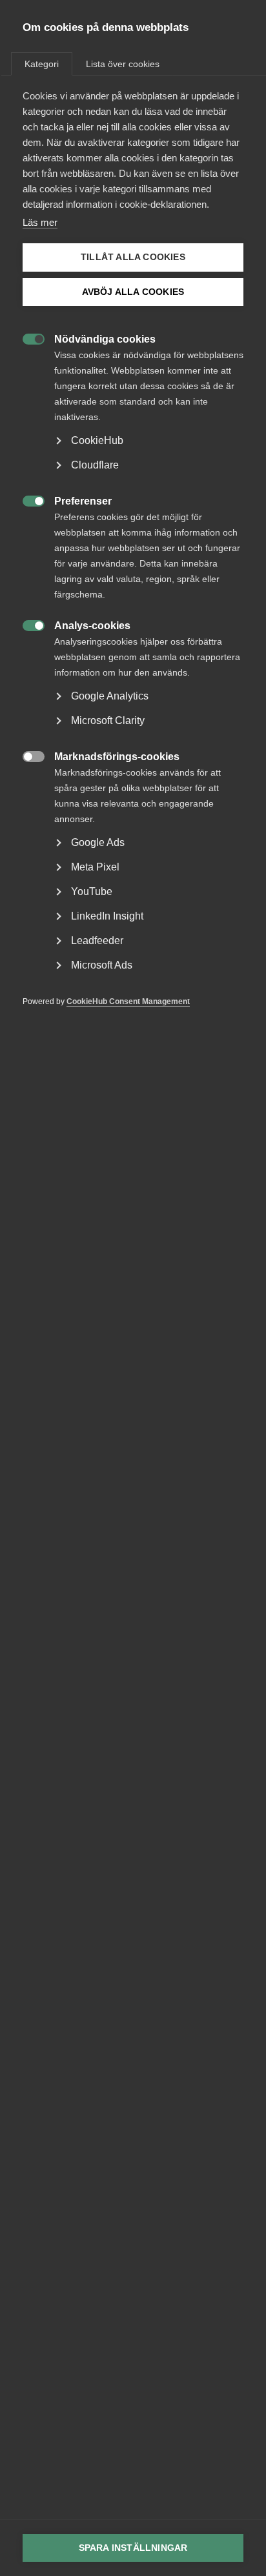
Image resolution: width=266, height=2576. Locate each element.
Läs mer (40, 222)
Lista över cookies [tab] (123, 64)
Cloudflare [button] (95, 465)
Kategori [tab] (42, 64)
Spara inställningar (133, 2548)
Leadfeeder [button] (97, 941)
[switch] (27, 338)
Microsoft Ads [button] (102, 965)
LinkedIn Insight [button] (107, 916)
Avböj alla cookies (133, 292)
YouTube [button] (92, 891)
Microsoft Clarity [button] (108, 720)
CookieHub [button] (97, 440)
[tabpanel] (133, 568)
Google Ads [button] (98, 842)
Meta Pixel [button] (95, 867)
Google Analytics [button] (110, 696)
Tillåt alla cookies (133, 257)
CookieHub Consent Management (128, 1001)
